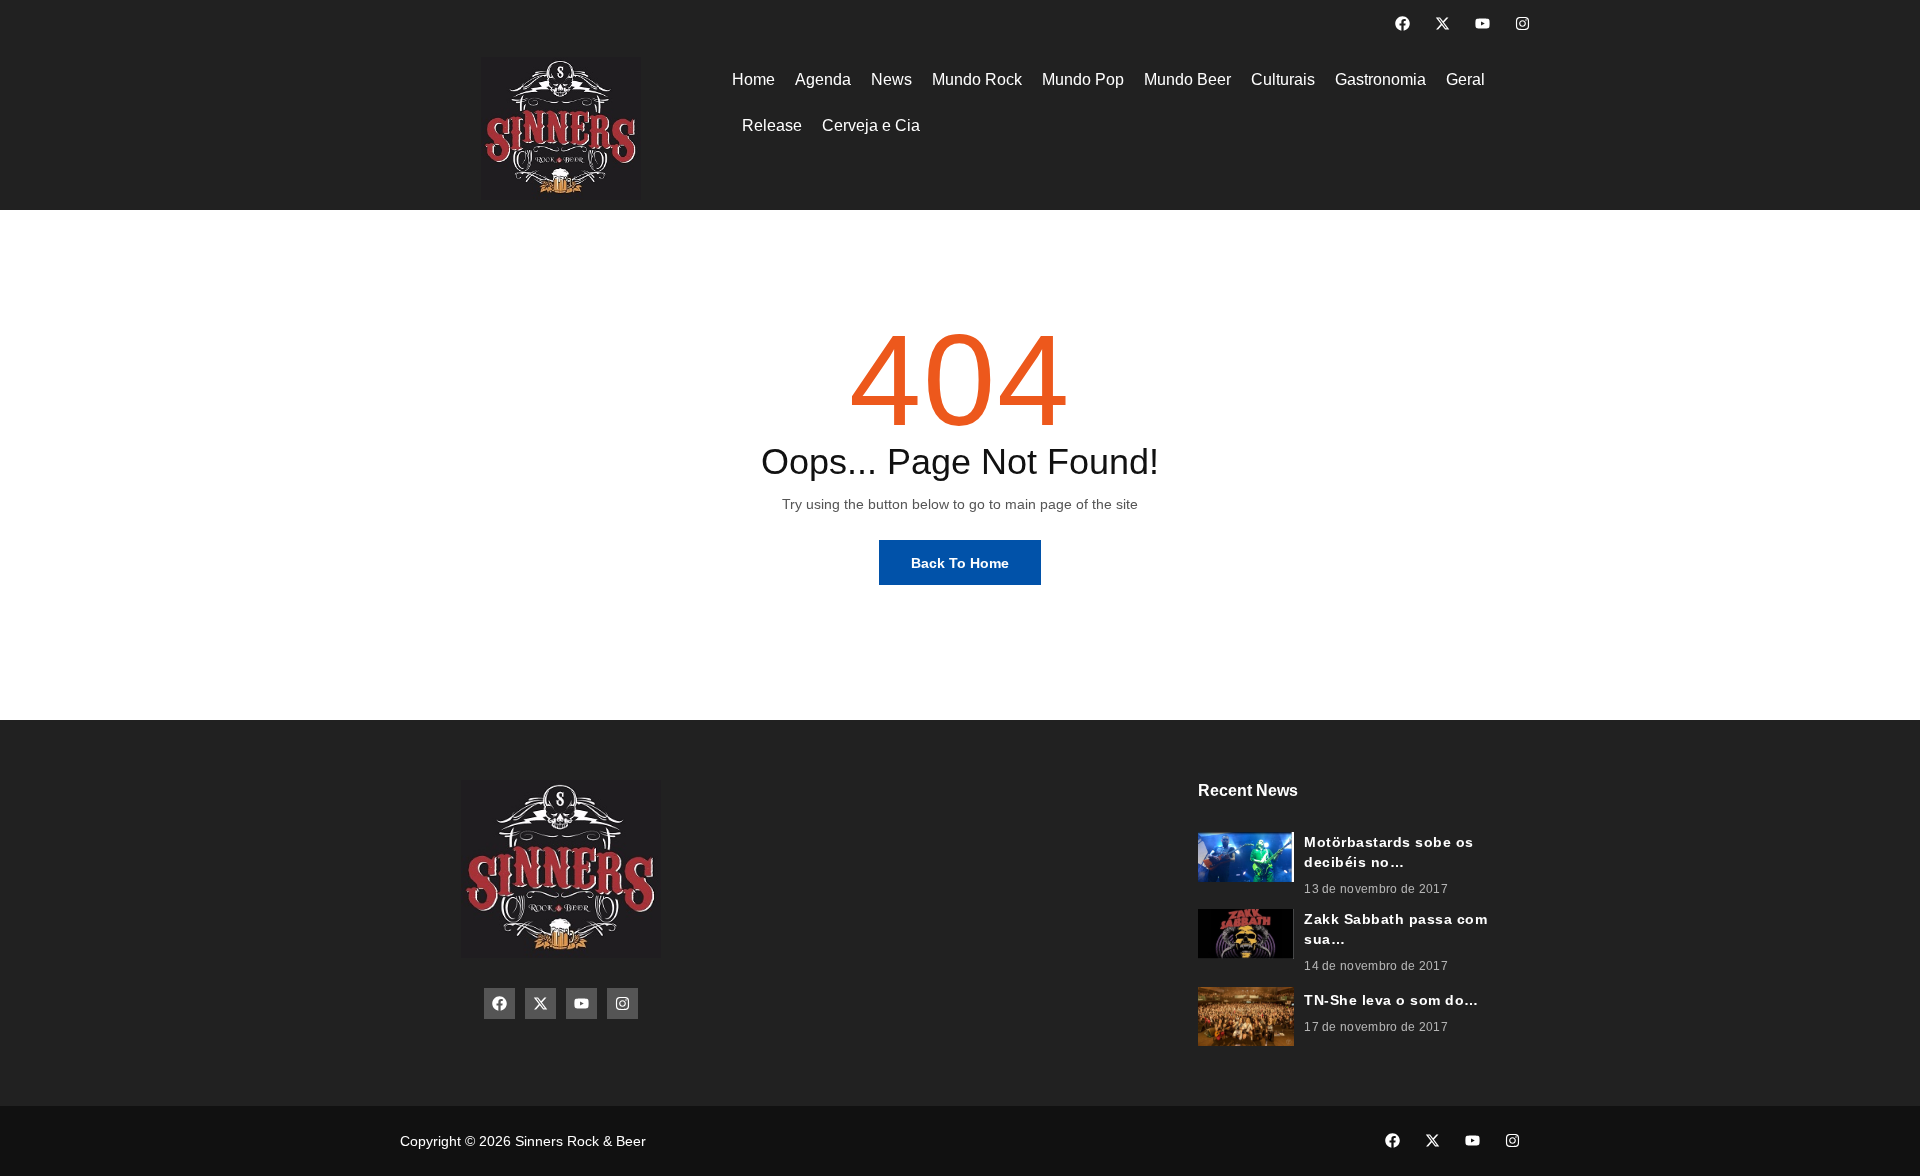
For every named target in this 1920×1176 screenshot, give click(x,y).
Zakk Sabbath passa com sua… (1395, 929)
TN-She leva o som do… (1391, 1000)
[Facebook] (1402, 23)
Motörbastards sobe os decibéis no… (1389, 852)
